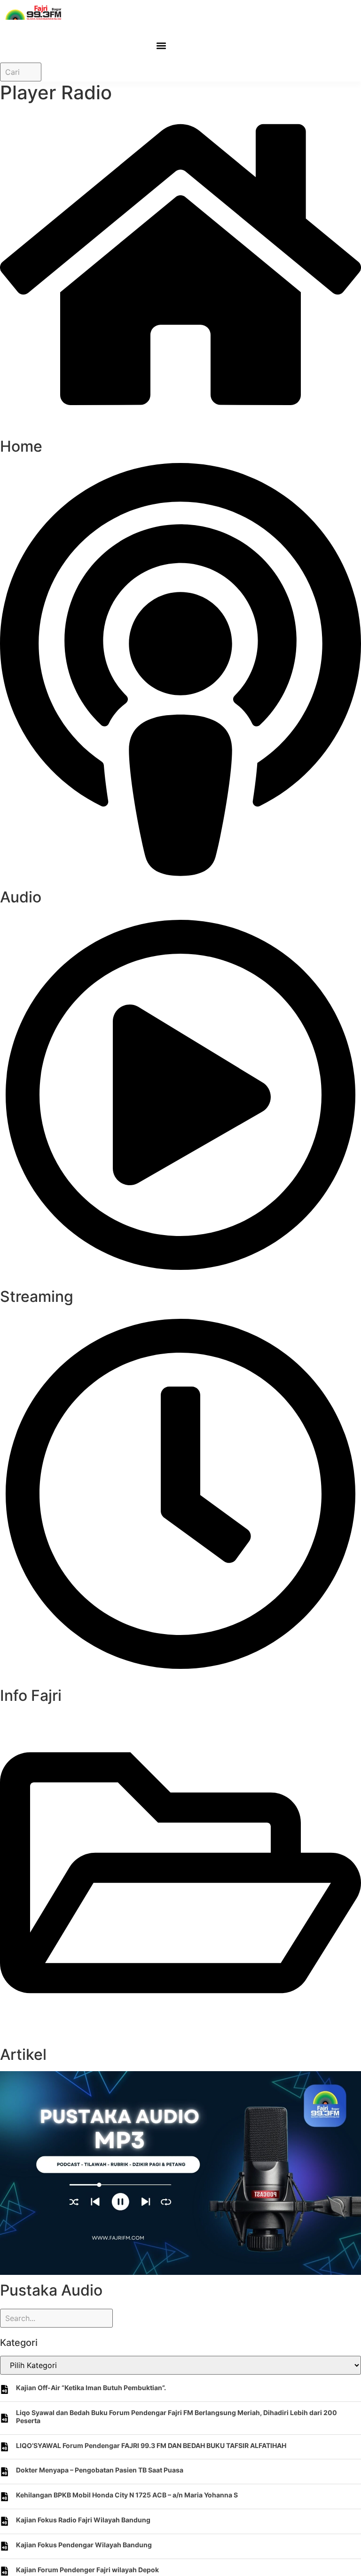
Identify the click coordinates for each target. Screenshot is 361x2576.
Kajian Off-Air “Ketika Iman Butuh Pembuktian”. (91, 2388)
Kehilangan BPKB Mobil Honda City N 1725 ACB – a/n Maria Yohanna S (127, 2495)
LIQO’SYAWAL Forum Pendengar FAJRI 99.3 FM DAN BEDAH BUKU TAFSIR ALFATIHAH (151, 2445)
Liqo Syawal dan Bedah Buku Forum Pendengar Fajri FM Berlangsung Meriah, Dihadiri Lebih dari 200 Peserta (177, 2416)
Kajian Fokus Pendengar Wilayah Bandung (84, 2545)
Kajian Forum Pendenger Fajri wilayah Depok (87, 2570)
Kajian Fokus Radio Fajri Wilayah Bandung (83, 2520)
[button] (161, 45)
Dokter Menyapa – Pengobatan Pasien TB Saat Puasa (100, 2470)
